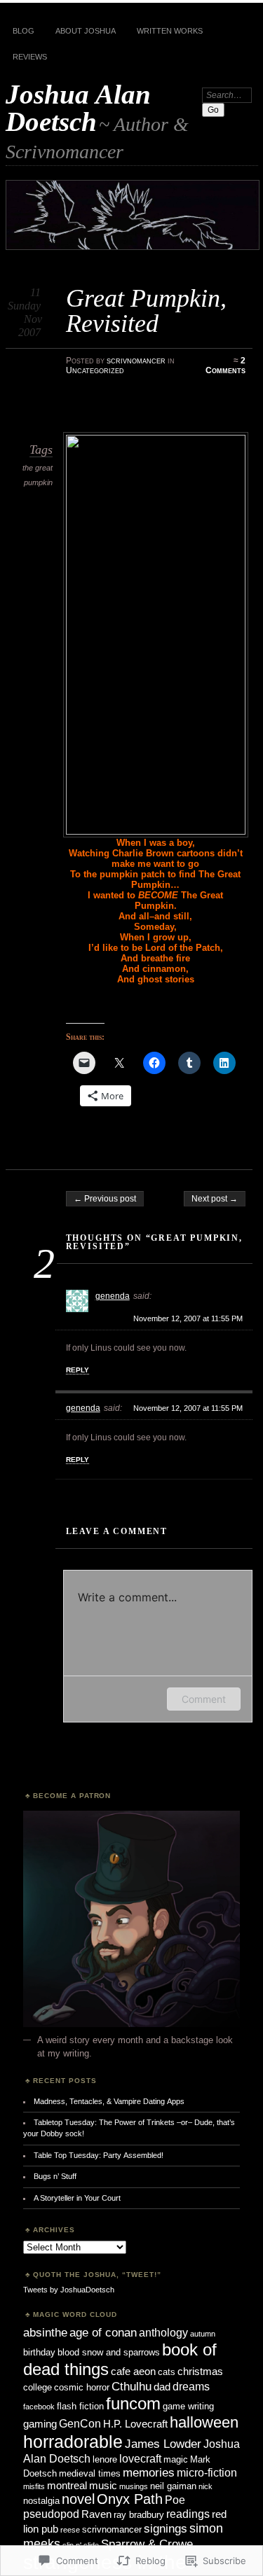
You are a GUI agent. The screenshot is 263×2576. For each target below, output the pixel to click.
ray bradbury (139, 2515)
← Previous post (105, 1199)
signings (166, 2528)
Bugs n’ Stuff (55, 2176)
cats (167, 2372)
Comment (204, 1699)
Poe (175, 2500)
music (103, 2486)
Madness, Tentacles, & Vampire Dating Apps (109, 2101)
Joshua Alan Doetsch (78, 108)
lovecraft (140, 2458)
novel (78, 2499)
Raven (96, 2514)
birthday (39, 2352)
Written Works (170, 31)
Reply (77, 1370)
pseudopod (51, 2514)
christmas (200, 2372)
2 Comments (225, 365)
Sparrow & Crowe (147, 2544)
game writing (188, 2406)
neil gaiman (173, 2486)
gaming (40, 2424)
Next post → (215, 1199)
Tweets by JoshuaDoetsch (69, 2290)
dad (162, 2387)
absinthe (45, 2332)
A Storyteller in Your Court (77, 2198)
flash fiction (80, 2406)
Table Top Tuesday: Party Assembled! (99, 2155)
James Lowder (163, 2444)
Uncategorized (95, 370)
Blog (23, 31)
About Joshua (86, 31)
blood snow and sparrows (109, 2352)
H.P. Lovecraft (135, 2424)
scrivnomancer (136, 361)
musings (134, 2486)
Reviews (30, 57)
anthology (163, 2332)
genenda (113, 1296)
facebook (39, 2407)
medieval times (90, 2473)
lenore (105, 2459)
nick (205, 2486)
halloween (204, 2422)
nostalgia (41, 2501)
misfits (34, 2486)
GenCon (80, 2423)
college (38, 2387)
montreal (67, 2486)
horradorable (73, 2442)
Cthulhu (131, 2386)
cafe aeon (133, 2372)
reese (70, 2530)
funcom (133, 2403)
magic (176, 2459)
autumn (203, 2334)
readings (188, 2514)
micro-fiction (207, 2472)
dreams (191, 2386)
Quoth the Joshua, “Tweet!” (97, 2275)
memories (149, 2472)
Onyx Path (130, 2499)
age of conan (103, 2332)
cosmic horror (82, 2387)
